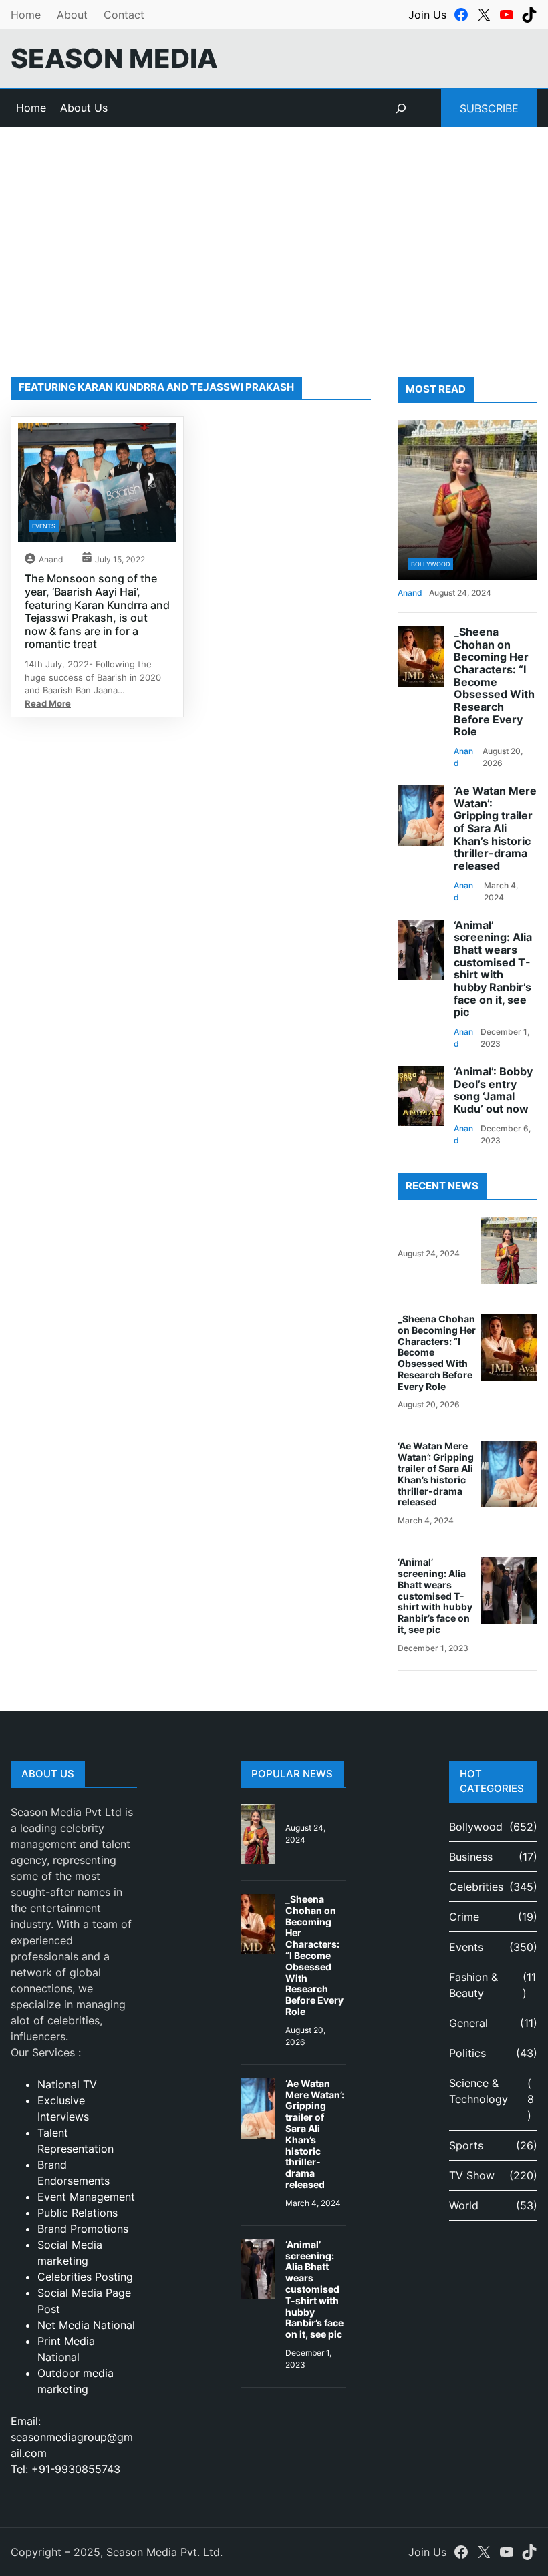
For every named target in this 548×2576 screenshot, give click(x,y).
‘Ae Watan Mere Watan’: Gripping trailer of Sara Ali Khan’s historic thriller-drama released (495, 829)
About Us (84, 108)
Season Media (114, 58)
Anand (51, 559)
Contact (124, 15)
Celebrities (476, 1887)
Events (44, 526)
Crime (464, 1917)
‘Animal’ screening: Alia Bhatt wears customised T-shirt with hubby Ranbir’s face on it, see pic (493, 969)
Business (471, 1857)
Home (26, 15)
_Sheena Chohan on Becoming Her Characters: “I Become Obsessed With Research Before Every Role (494, 682)
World (464, 2205)
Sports (466, 2145)
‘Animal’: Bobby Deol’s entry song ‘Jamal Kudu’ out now (493, 1091)
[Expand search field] (401, 108)
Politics (467, 2053)
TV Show (472, 2175)
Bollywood (430, 564)
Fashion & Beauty (473, 1985)
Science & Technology (478, 2091)
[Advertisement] (274, 236)
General (468, 2023)
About (72, 15)
